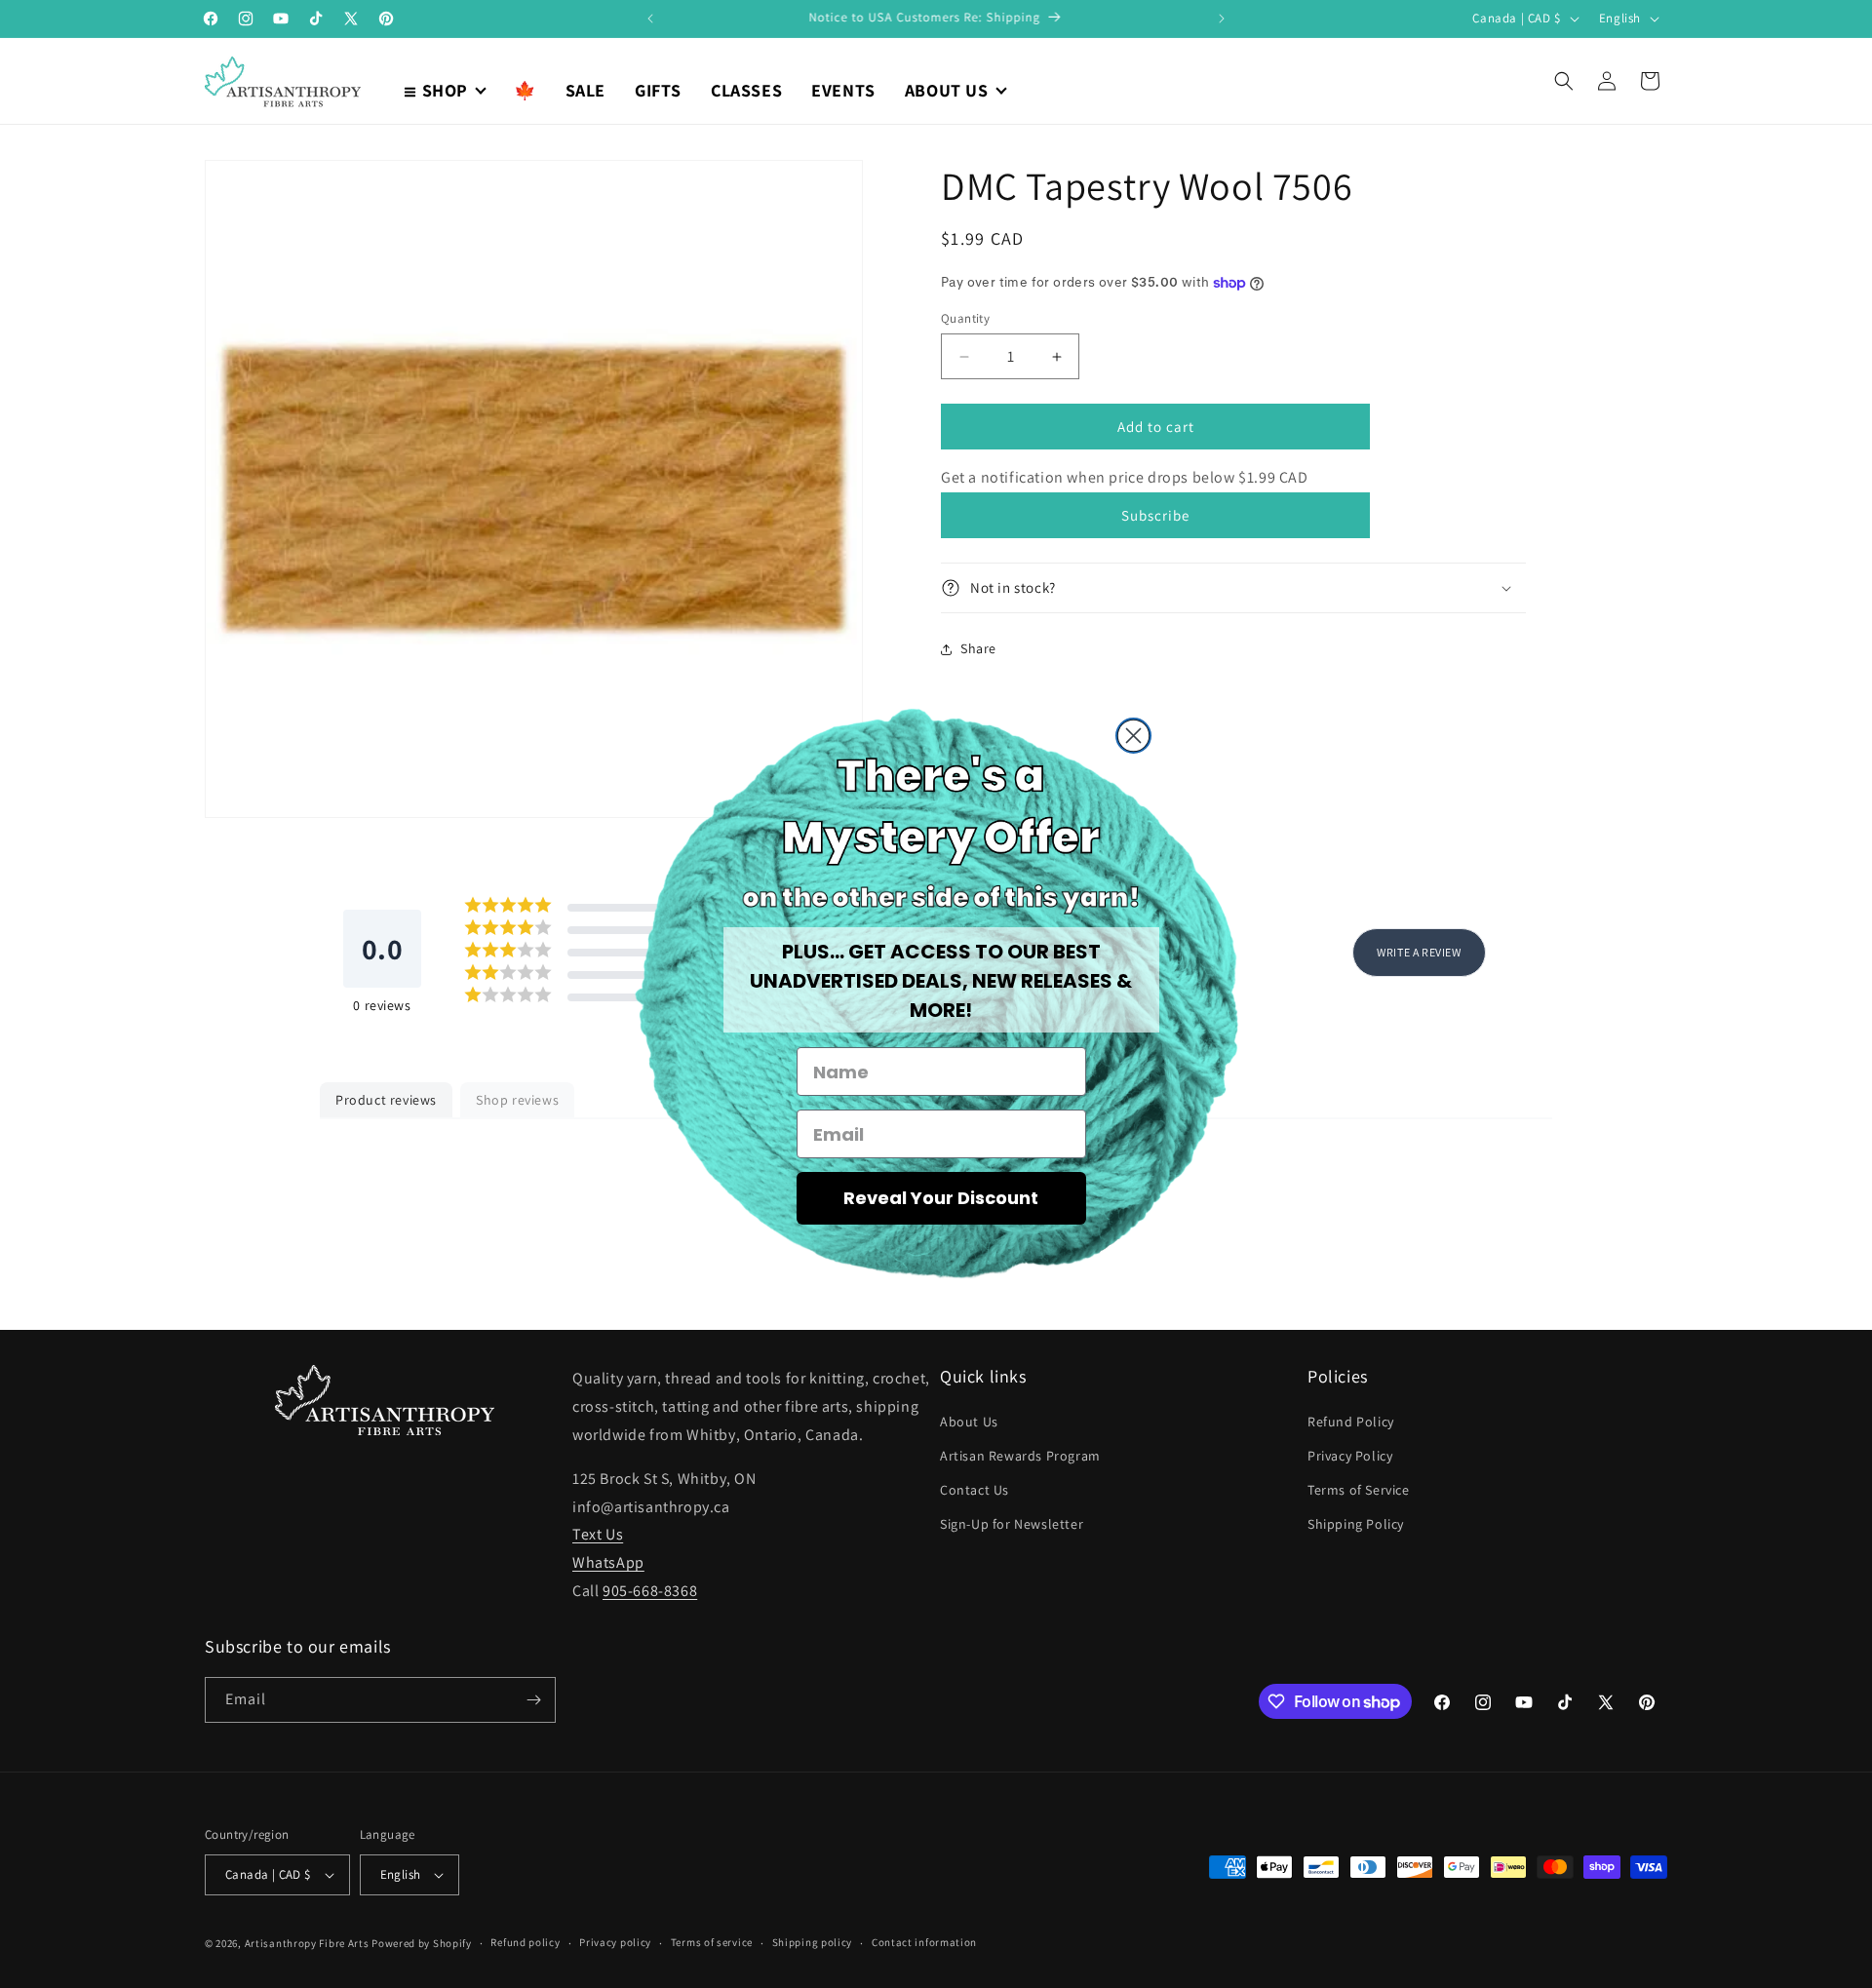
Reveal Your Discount (941, 1198)
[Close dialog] (1133, 736)
